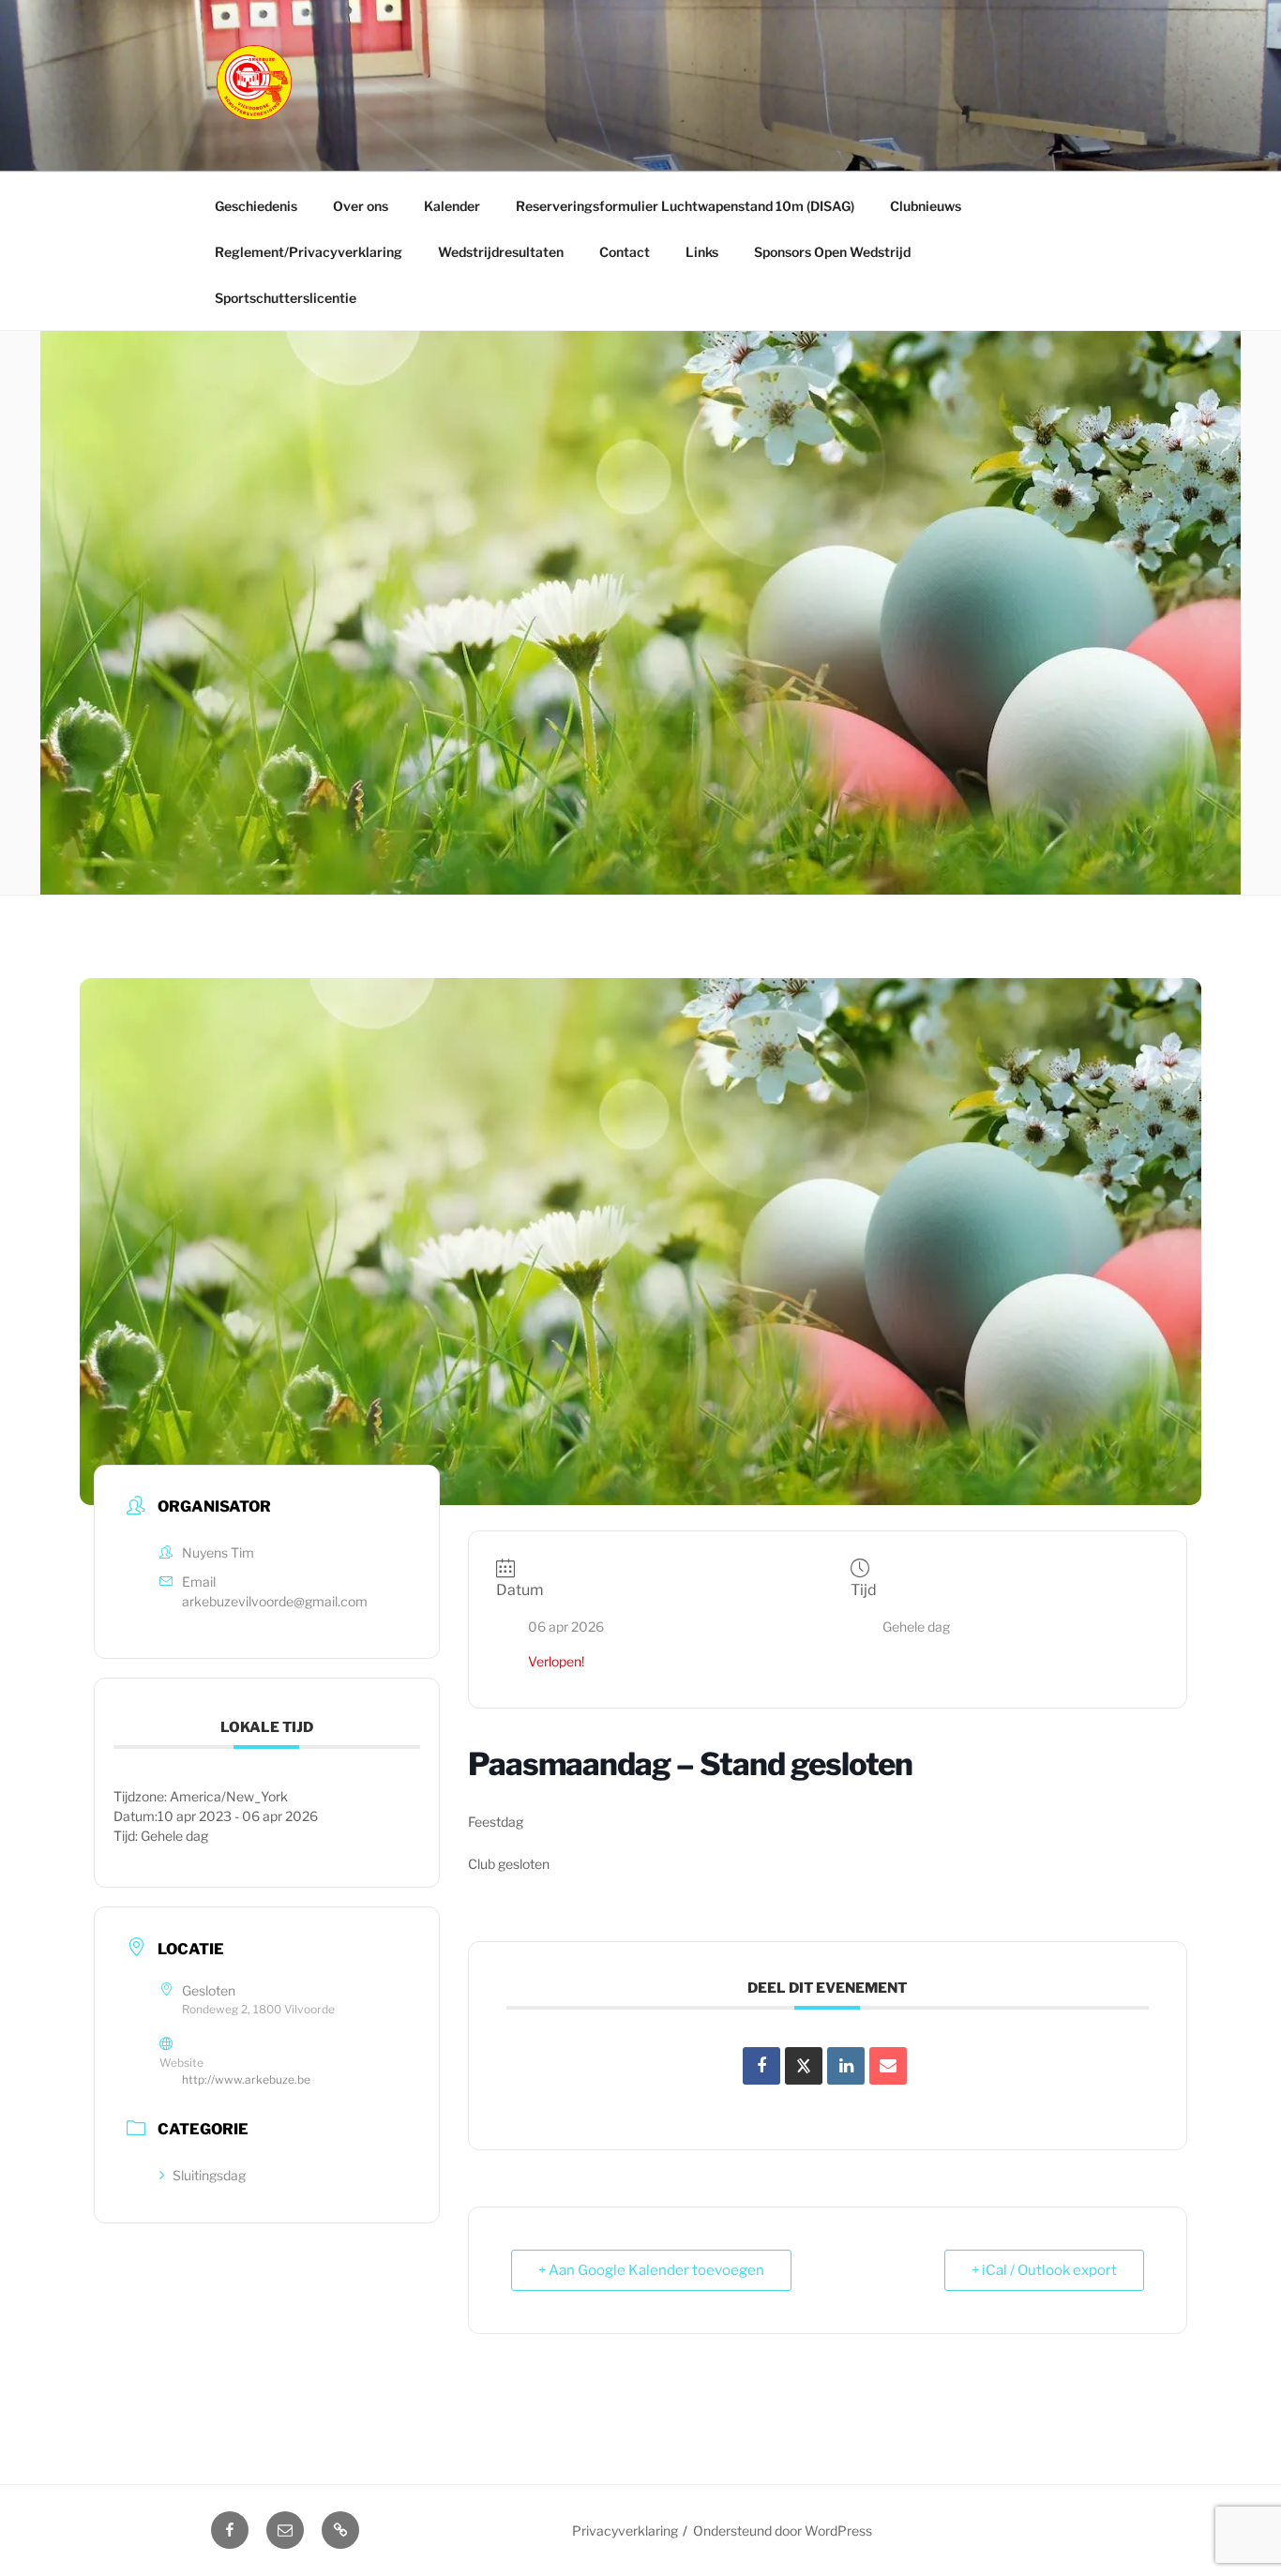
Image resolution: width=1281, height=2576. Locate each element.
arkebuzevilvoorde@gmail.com (275, 1601)
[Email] (888, 2066)
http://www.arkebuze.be (246, 2079)
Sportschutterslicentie (286, 298)
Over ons (361, 206)
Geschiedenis (256, 206)
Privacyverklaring (625, 2531)
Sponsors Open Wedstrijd (832, 252)
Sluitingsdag (209, 2175)
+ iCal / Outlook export (1044, 2270)
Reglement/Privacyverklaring (309, 252)
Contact (625, 252)
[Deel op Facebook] (761, 2066)
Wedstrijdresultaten (501, 252)
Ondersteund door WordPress (783, 2531)
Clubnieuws (926, 206)
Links (702, 252)
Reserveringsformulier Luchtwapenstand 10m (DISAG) (685, 206)
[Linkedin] (846, 2066)
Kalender (452, 206)
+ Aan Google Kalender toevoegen (651, 2270)
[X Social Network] (804, 2066)
